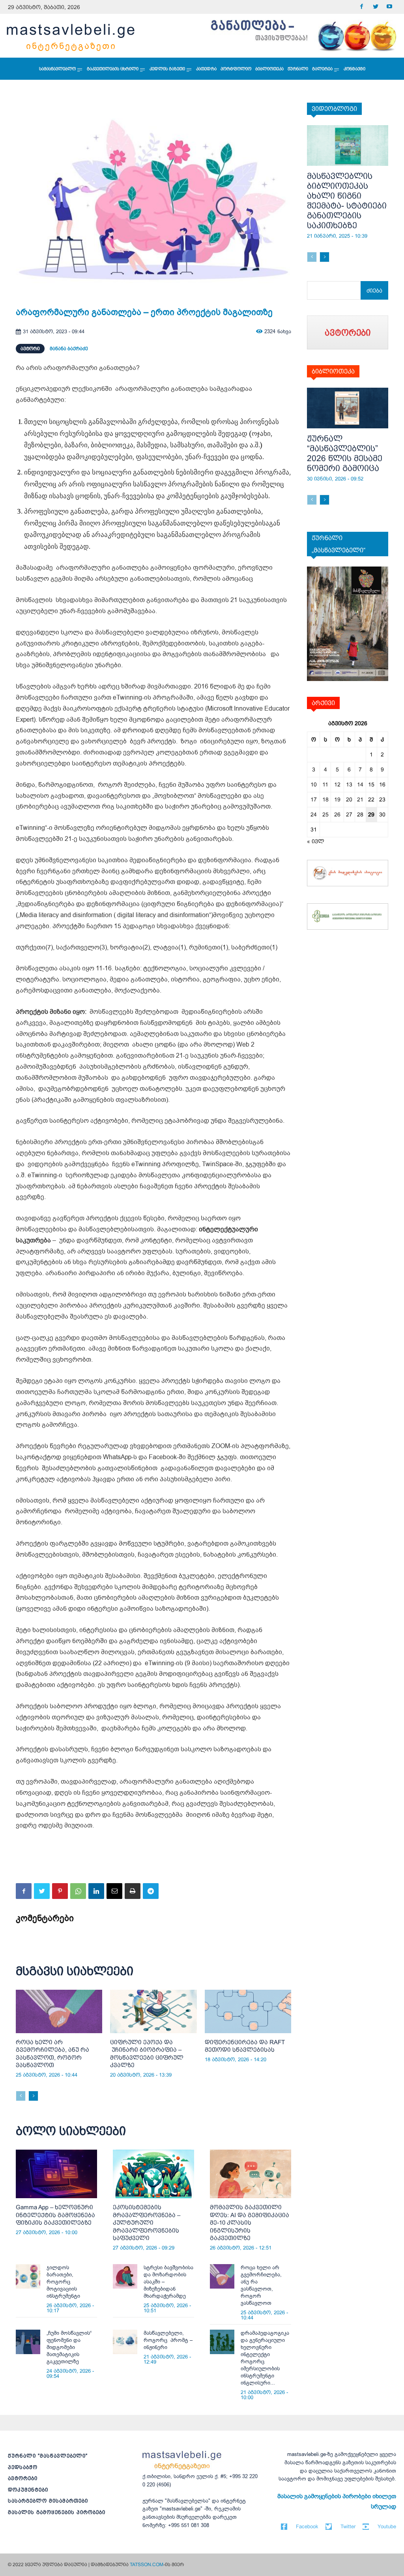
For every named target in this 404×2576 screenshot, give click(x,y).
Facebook (307, 2526)
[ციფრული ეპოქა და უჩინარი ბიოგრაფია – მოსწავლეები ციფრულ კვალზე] (153, 2011)
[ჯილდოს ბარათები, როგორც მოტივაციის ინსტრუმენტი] (28, 2276)
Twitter (348, 2526)
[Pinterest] (60, 1891)
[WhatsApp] (78, 1891)
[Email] (114, 1891)
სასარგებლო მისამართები (48, 2501)
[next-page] (33, 2096)
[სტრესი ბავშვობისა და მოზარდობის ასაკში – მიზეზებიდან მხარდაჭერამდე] (125, 2276)
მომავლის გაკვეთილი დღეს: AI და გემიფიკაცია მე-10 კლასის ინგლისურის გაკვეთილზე (250, 2222)
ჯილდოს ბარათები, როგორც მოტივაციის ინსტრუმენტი (63, 2282)
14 (360, 784)
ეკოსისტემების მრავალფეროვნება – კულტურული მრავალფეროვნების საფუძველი (147, 2222)
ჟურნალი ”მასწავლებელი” (48, 2456)
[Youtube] (389, 7)
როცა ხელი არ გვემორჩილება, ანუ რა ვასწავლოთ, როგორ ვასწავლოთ (261, 2285)
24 (314, 814)
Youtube (387, 2526)
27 (349, 814)
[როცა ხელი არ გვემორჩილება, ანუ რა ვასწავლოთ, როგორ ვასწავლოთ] (59, 2011)
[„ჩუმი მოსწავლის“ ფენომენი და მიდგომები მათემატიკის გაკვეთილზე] (28, 2342)
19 (337, 799)
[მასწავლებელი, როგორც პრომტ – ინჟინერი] (125, 2342)
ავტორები (23, 2478)
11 (325, 784)
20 (349, 799)
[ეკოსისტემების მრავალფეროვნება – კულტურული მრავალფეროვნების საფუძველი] (153, 2174)
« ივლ (316, 841)
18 (325, 799)
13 (349, 784)
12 (337, 784)
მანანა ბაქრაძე (69, 349)
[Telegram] (151, 1891)
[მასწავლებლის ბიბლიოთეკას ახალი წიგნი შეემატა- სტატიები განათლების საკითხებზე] (348, 145)
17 (314, 799)
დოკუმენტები (28, 2490)
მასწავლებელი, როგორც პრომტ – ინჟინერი (168, 2340)
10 (314, 784)
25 (325, 814)
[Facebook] (362, 7)
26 (337, 814)
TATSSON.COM (147, 2565)
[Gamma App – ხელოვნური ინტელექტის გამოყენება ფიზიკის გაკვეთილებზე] (56, 2174)
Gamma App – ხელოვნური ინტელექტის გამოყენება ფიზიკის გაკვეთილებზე (55, 2215)
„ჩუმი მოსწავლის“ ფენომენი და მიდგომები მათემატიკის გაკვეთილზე (69, 2347)
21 (360, 799)
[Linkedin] (96, 1891)
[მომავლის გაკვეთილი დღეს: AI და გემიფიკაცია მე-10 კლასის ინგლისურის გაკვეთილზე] (251, 2174)
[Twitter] (375, 7)
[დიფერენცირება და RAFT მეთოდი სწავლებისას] (248, 2011)
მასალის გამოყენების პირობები (57, 2512)
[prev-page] (21, 2096)
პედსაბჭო (23, 2467)
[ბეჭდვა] (133, 1891)
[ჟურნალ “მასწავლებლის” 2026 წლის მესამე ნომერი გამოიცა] (348, 408)
